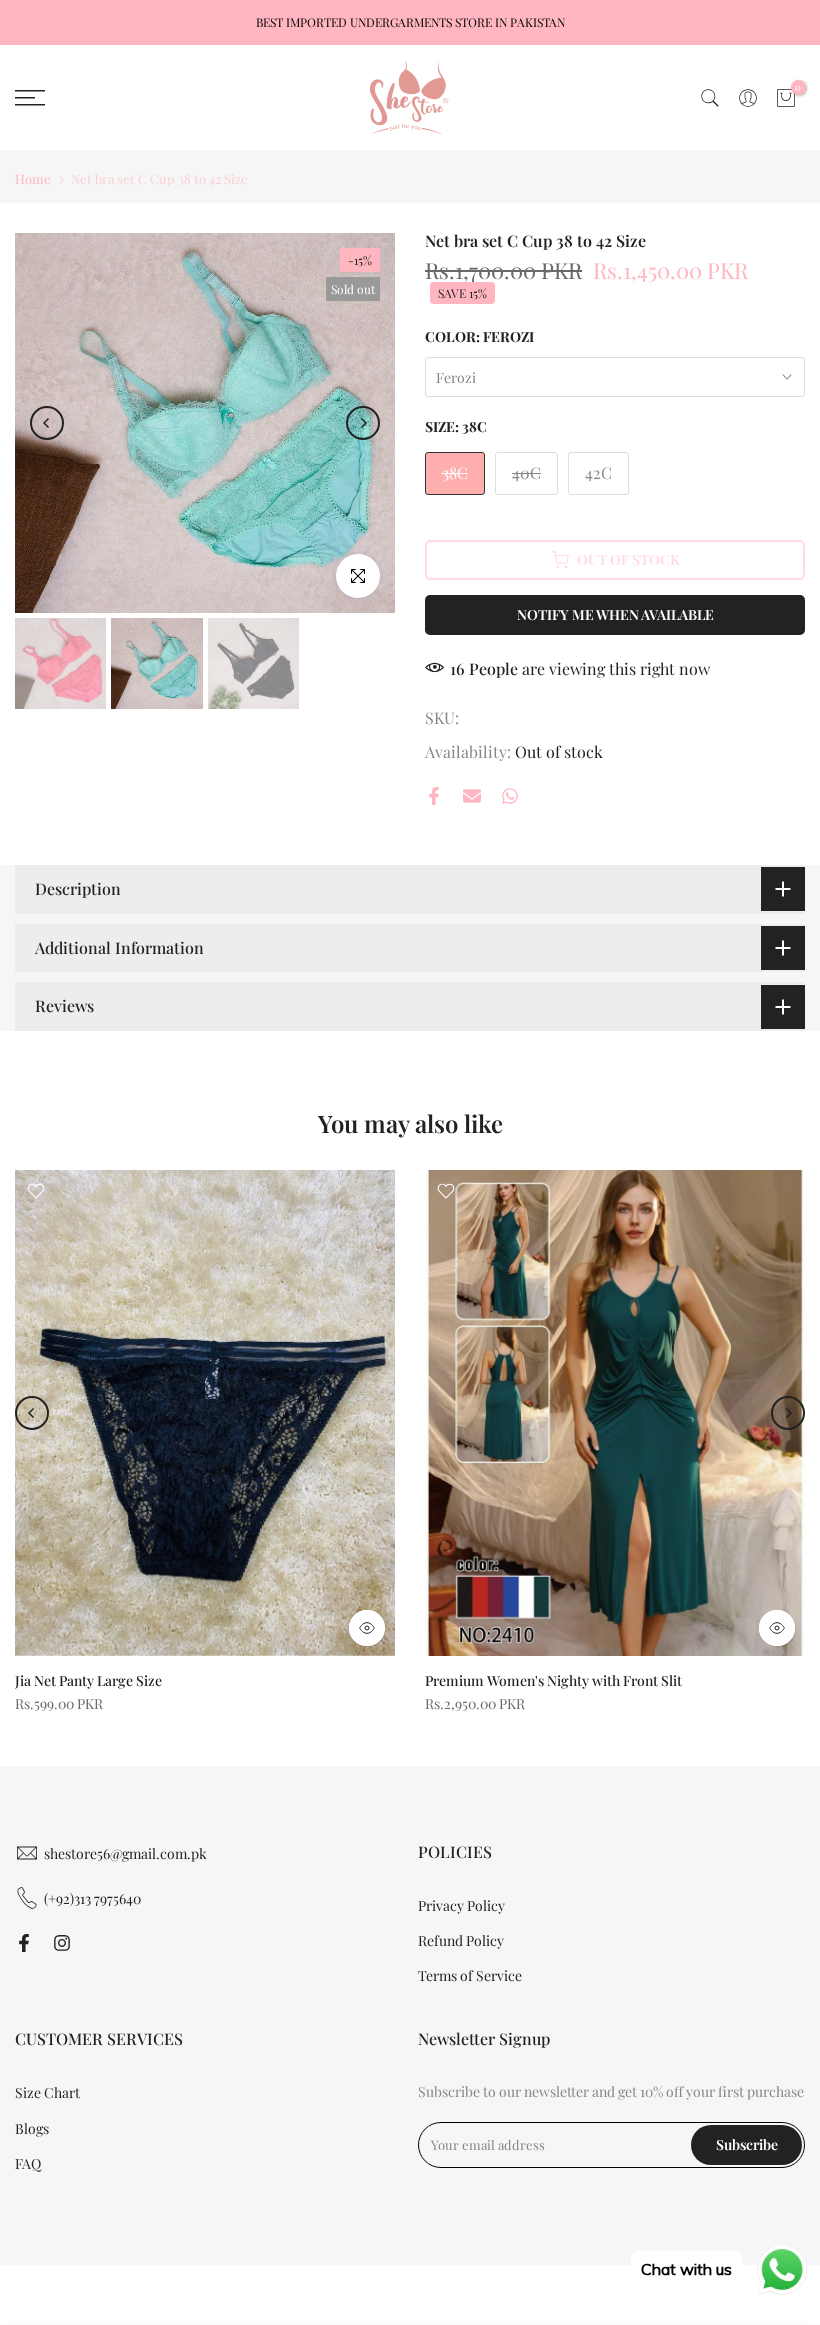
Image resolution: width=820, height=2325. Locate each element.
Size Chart (47, 2092)
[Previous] (47, 423)
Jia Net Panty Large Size (88, 1680)
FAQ (28, 2163)
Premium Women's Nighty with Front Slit (553, 1680)
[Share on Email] (472, 796)
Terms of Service (470, 1975)
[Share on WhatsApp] (510, 796)
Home (33, 178)
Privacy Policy (461, 1905)
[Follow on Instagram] (62, 1943)
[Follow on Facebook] (24, 1943)
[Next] (363, 423)
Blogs (32, 2128)
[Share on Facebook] (434, 796)
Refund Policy (461, 1940)
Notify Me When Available (615, 614)
